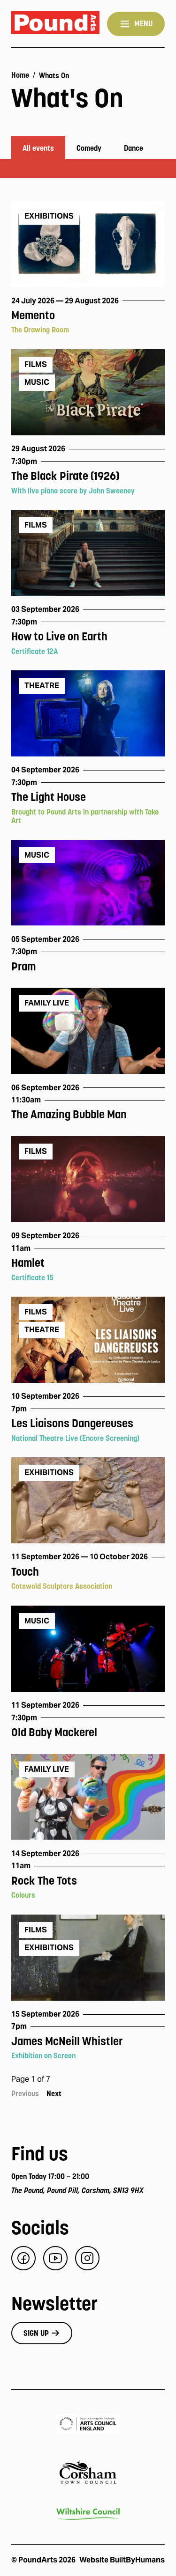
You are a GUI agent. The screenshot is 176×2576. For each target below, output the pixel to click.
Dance (134, 148)
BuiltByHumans (137, 2560)
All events (38, 148)
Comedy (89, 148)
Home (20, 75)
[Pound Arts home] (55, 24)
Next (54, 2093)
